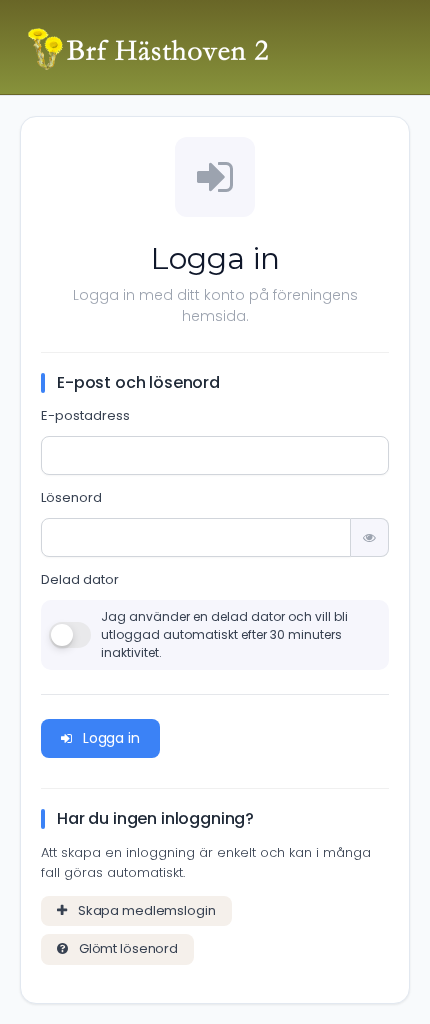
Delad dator (80, 580)
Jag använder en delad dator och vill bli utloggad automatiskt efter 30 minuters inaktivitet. (224, 634)
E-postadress (85, 416)
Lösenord (71, 498)
